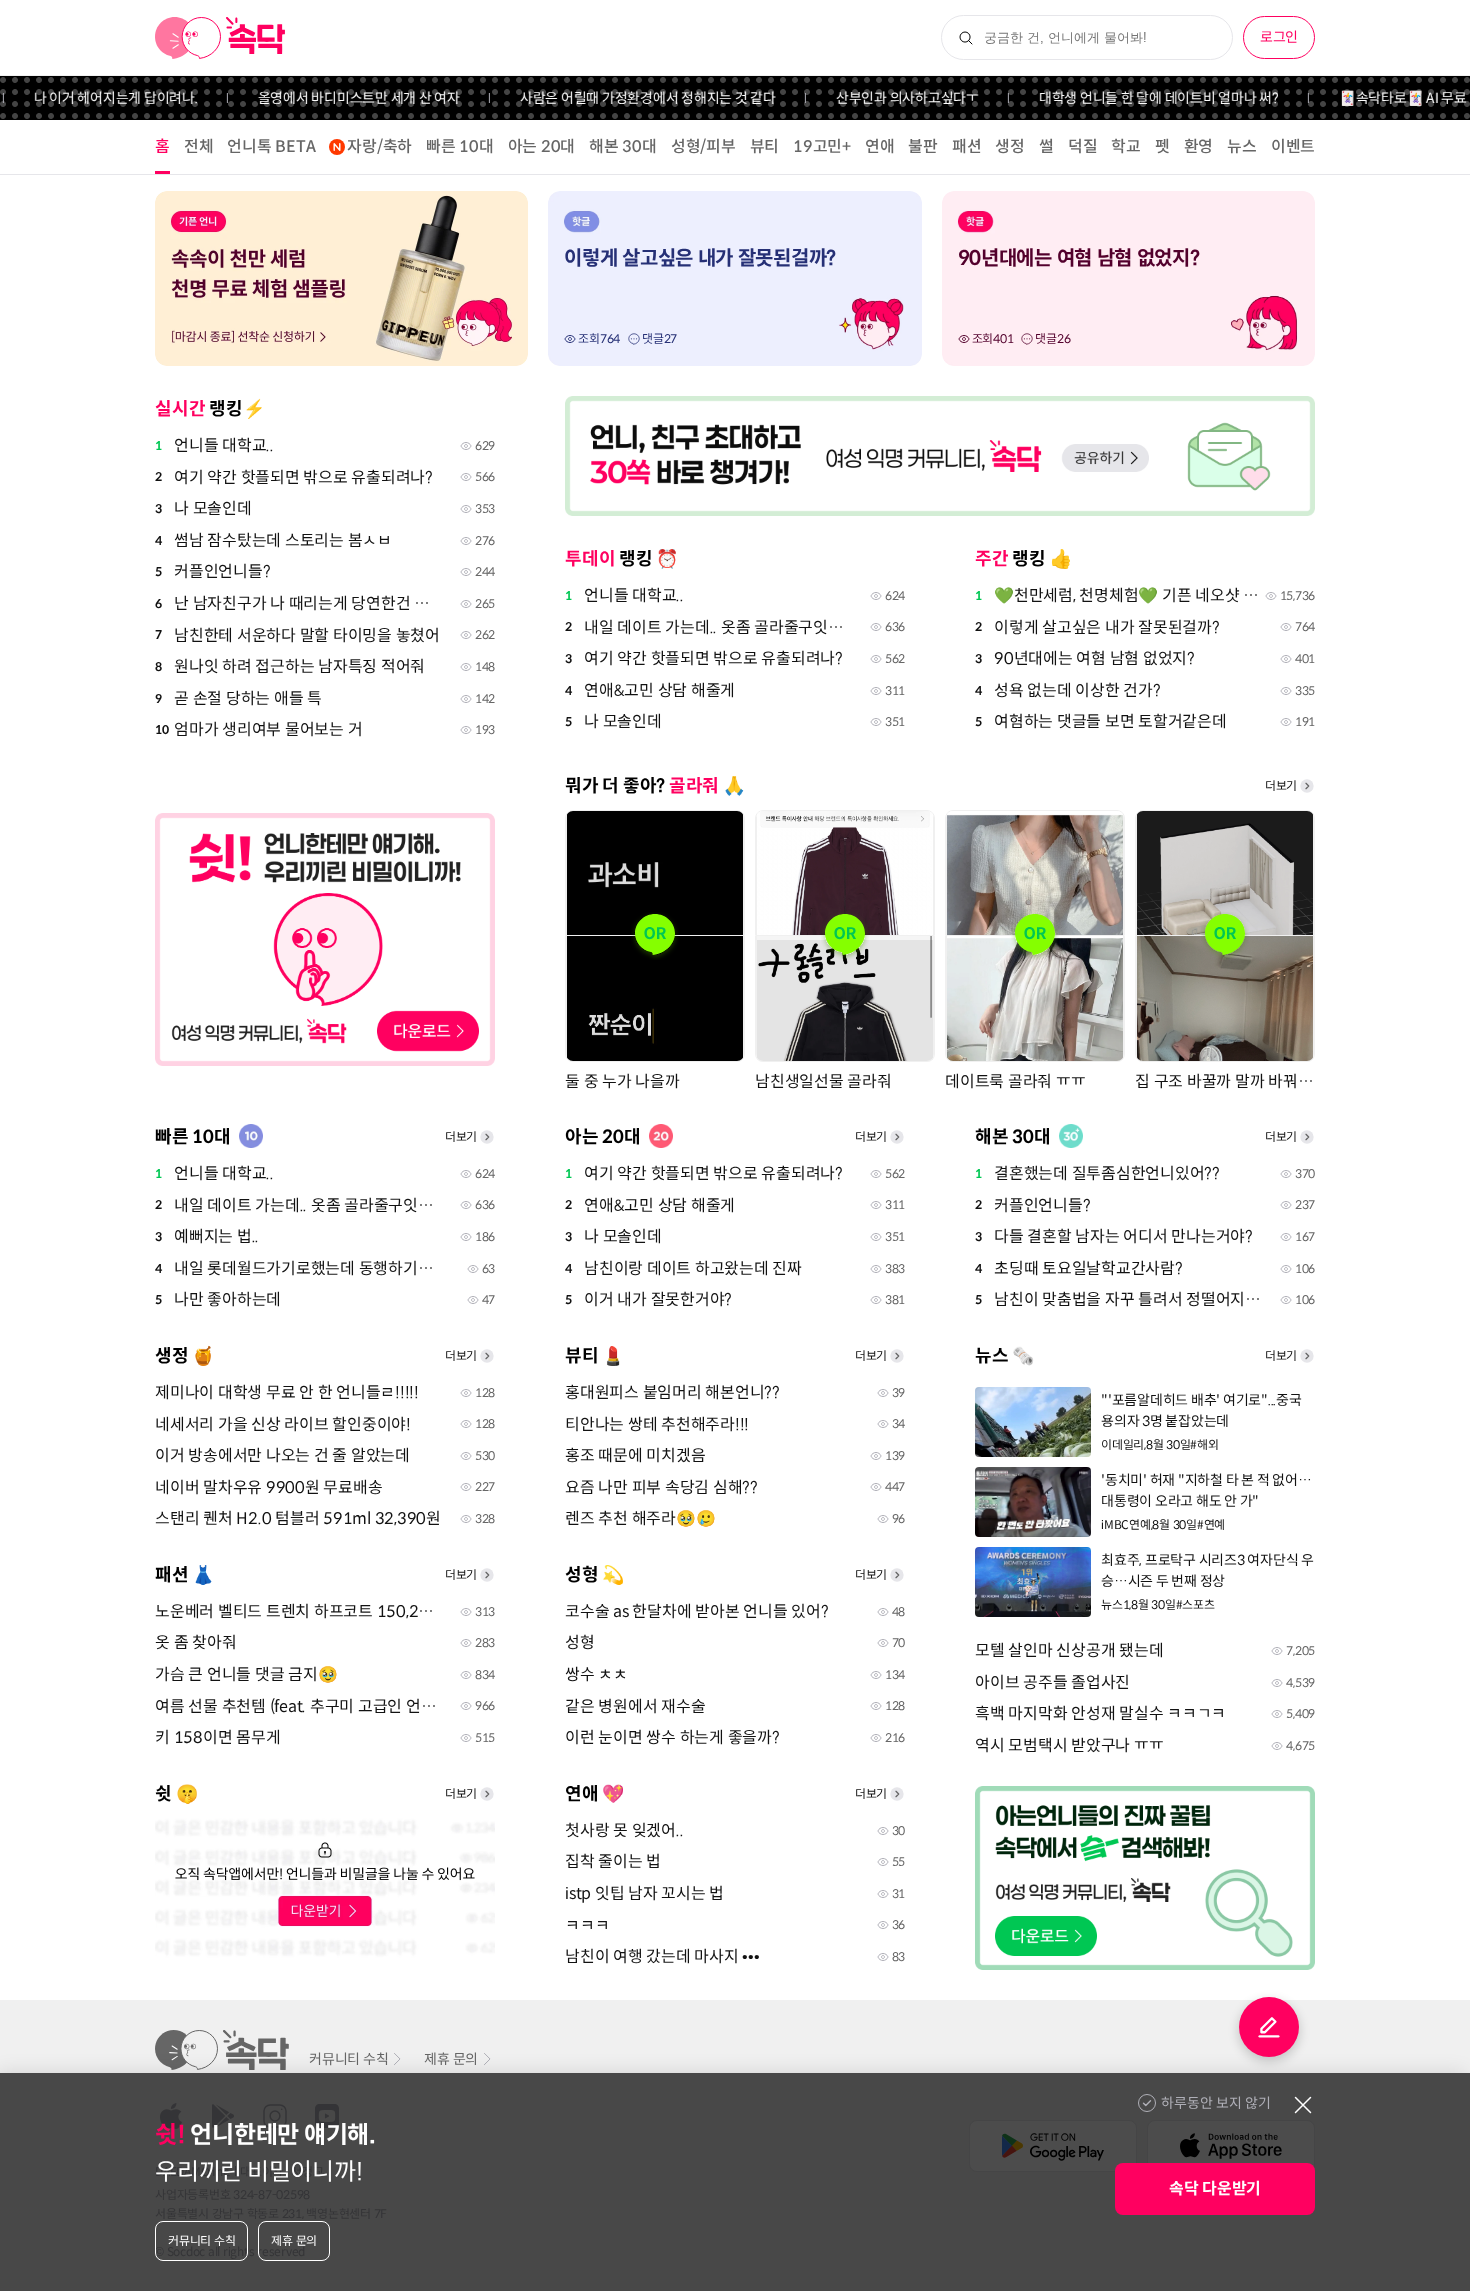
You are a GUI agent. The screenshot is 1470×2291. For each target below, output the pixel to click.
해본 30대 (623, 146)
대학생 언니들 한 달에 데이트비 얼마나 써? (1129, 98)
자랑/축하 (379, 146)
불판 (923, 146)
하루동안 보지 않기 (1216, 2103)
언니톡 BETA (271, 146)
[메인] (220, 38)
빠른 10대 (460, 146)
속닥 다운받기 (1215, 2188)
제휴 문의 (451, 2059)
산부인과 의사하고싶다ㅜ (877, 98)
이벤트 (1293, 146)
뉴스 (1242, 146)
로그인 (1279, 37)
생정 (1010, 146)
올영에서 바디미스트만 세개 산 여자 (329, 98)
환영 (1199, 146)
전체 (199, 146)
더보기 (1281, 785)
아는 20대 (542, 146)
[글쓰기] (1269, 2027)
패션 (967, 146)
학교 (1126, 146)
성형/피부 (703, 146)
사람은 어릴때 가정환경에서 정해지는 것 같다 (618, 98)
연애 (880, 146)
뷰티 (765, 146)
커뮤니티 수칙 (348, 2059)
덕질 (1083, 146)
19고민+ (822, 146)
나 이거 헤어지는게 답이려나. (86, 98)
